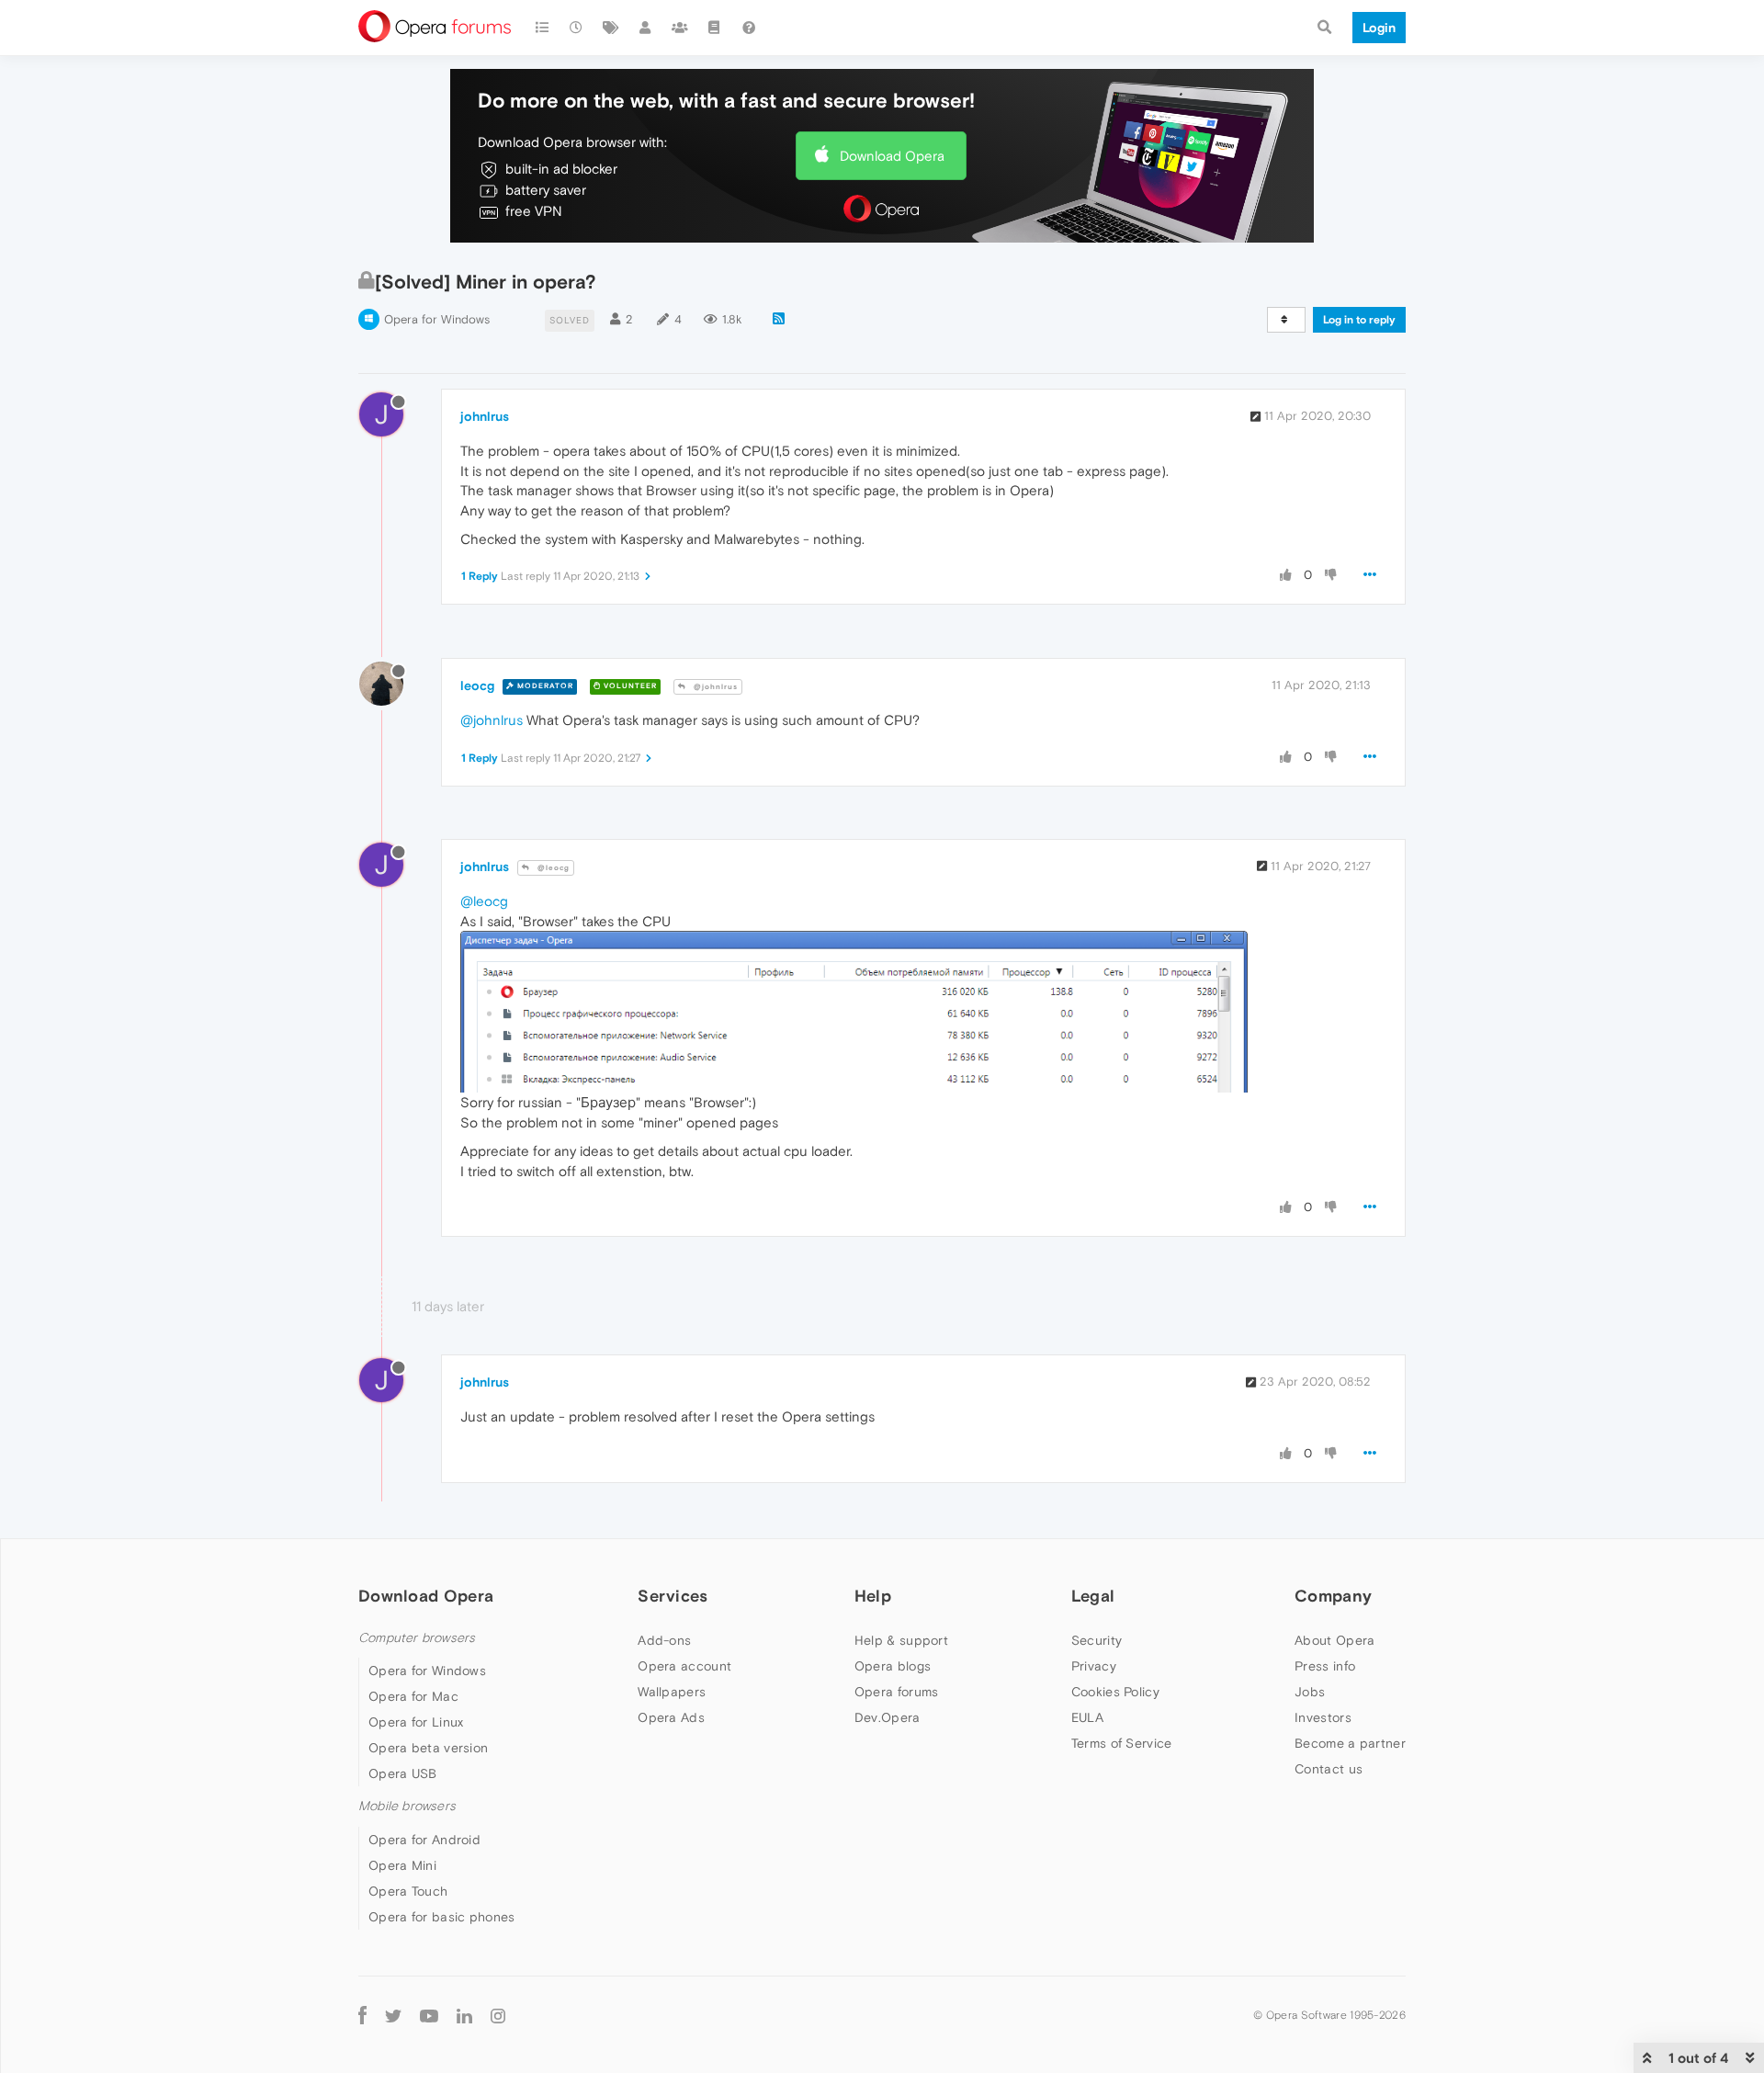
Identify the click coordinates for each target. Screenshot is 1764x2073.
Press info (1325, 1666)
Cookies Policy (1115, 1692)
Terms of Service (1122, 1743)
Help (873, 1596)
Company (1333, 1596)
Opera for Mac (413, 1696)
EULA (1087, 1717)
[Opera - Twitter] (393, 2016)
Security (1097, 1640)
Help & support (901, 1640)
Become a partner (1350, 1743)
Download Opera (892, 156)
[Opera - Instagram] (498, 2016)
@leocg (552, 868)
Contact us (1329, 1769)
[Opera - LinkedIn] (464, 2016)
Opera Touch (408, 1891)
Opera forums (897, 1692)
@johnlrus (714, 687)
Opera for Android (424, 1840)
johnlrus (485, 416)
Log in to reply (1359, 320)
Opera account (684, 1666)
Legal (1093, 1596)
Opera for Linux (416, 1722)
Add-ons (664, 1640)
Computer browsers (417, 1638)
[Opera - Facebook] (362, 2016)
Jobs (1310, 1692)
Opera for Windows (437, 319)
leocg (477, 685)
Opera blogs (893, 1666)
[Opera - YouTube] (429, 2016)
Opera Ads (671, 1717)
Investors (1323, 1717)
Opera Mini (402, 1865)
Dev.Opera (888, 1717)
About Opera (1334, 1640)
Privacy (1094, 1666)
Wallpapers (672, 1692)
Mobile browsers (407, 1806)
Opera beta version (428, 1748)
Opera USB (403, 1773)
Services (673, 1596)
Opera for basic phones (442, 1917)
